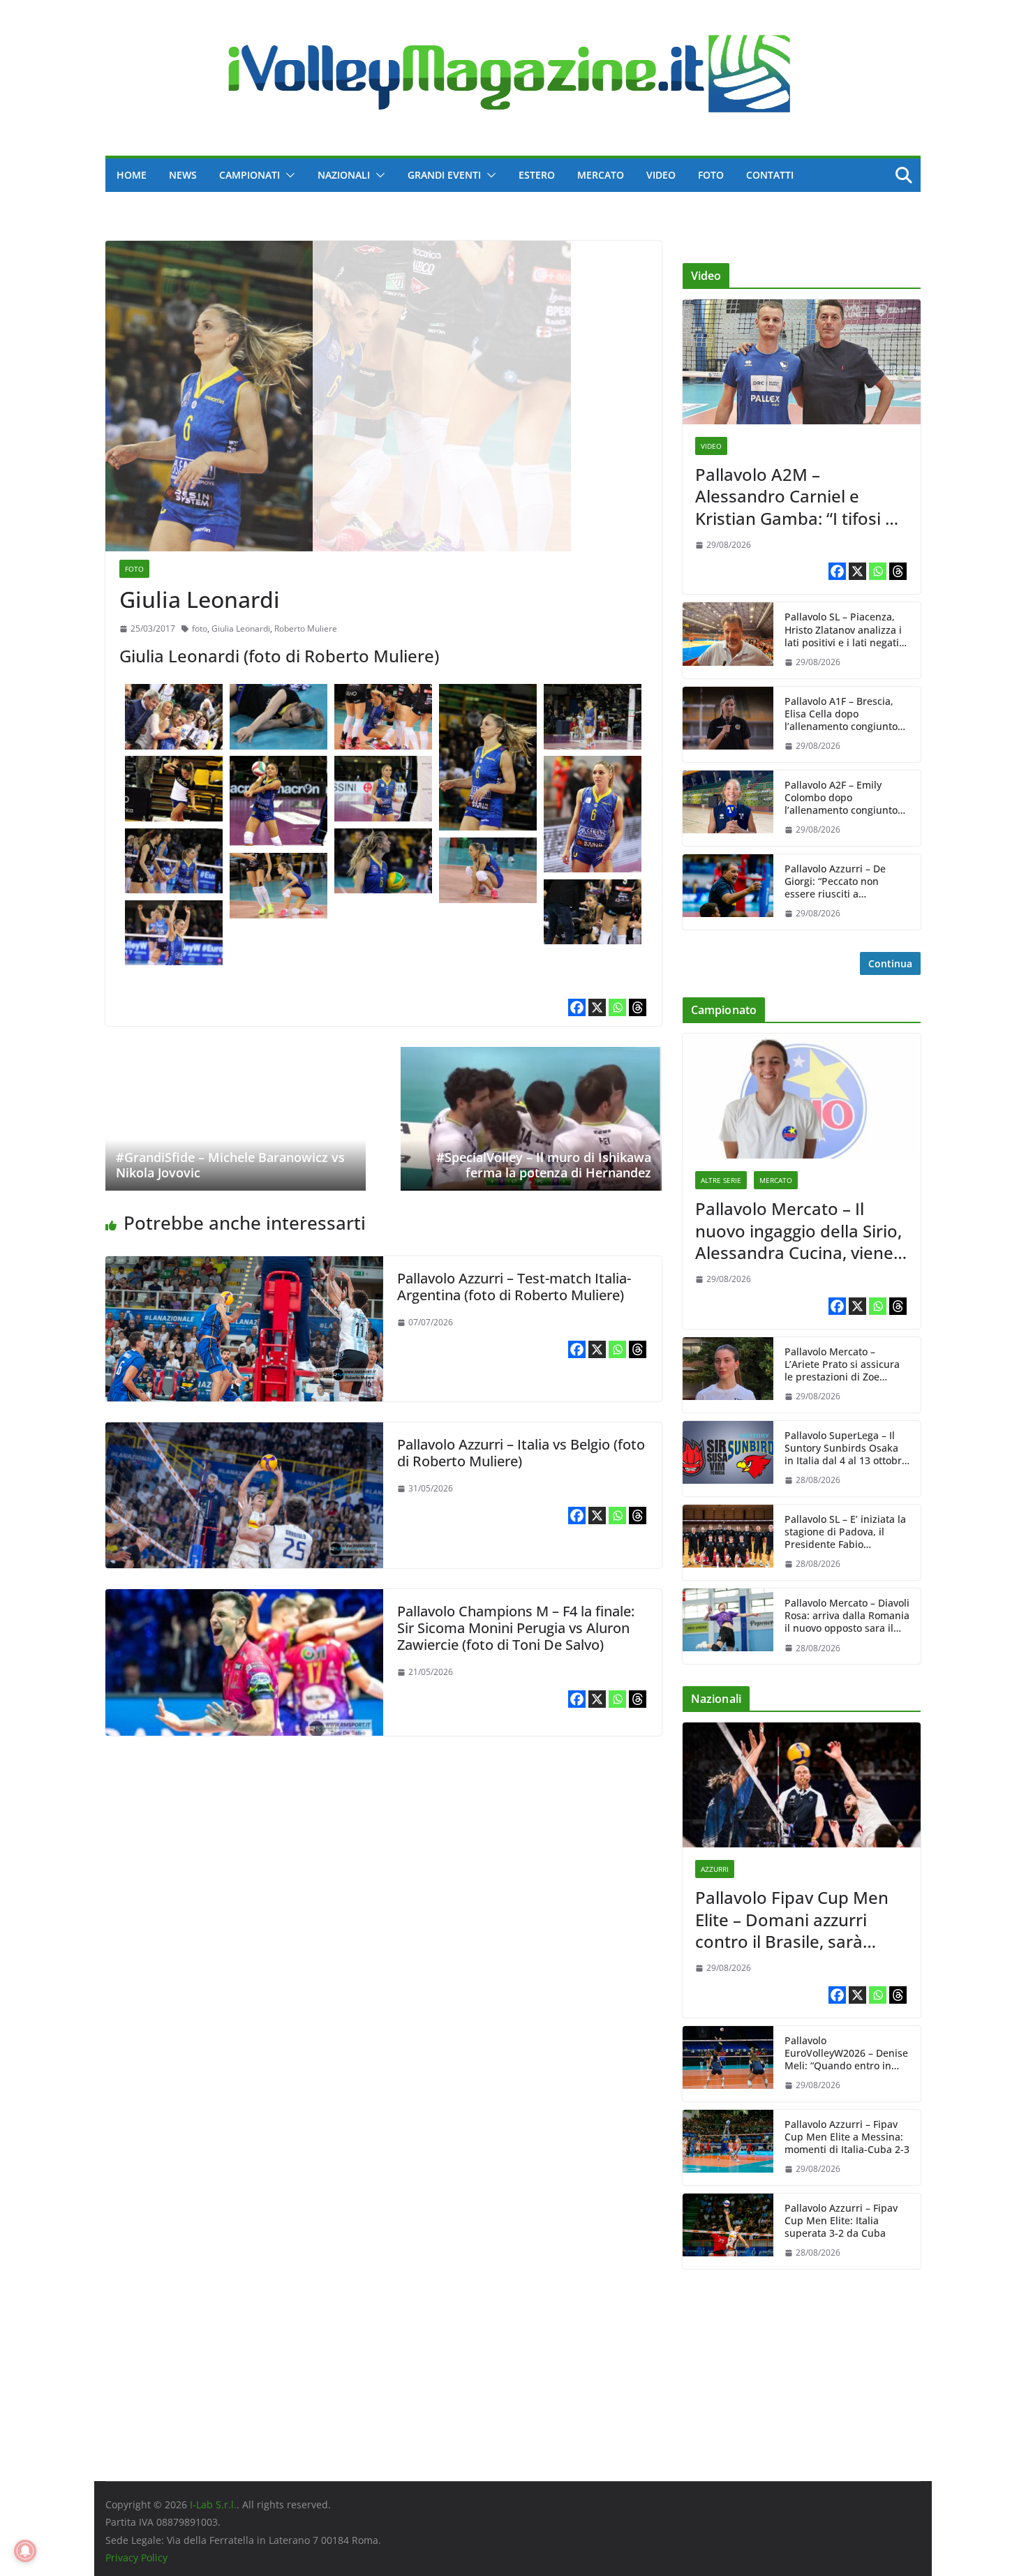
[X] (597, 1008)
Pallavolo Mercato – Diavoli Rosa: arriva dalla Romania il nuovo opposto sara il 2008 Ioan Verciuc (847, 1616)
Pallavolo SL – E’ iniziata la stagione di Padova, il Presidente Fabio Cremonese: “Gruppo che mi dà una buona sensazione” (845, 1532)
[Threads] (638, 1008)
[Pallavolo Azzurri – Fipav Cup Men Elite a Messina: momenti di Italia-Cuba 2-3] (728, 2147)
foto (200, 629)
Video (661, 175)
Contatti (770, 175)
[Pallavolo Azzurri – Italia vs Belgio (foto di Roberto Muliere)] (244, 1432)
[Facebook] (577, 1008)
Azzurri (715, 1869)
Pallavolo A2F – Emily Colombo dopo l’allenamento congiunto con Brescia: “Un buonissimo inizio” (841, 798)
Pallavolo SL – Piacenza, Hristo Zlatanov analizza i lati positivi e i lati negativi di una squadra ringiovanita (846, 630)
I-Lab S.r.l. (213, 2504)
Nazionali (344, 175)
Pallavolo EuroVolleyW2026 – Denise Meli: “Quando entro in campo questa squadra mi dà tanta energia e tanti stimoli (846, 2054)
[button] (288, 175)
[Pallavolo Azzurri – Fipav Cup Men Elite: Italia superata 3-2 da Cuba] (728, 2231)
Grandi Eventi (444, 175)
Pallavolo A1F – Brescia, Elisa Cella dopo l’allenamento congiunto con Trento (841, 714)
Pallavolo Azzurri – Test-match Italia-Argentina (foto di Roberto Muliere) (514, 1287)
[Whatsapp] (617, 1008)
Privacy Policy (136, 2558)
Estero (537, 175)
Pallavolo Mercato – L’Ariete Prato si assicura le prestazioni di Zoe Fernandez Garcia (842, 1365)
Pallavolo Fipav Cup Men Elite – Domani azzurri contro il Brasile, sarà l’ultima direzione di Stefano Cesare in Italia (792, 1919)
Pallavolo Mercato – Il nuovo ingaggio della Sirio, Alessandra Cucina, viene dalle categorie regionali (798, 1230)
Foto (711, 175)
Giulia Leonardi (241, 629)
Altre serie (721, 1180)
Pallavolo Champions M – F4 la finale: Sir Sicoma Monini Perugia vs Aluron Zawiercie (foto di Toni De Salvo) (516, 1629)
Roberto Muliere (306, 629)
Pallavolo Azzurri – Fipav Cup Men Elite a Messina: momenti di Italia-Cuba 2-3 (847, 2137)
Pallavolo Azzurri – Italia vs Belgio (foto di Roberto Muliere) (521, 1453)
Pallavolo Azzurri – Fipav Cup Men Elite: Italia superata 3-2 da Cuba (841, 2221)
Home (132, 175)
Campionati (250, 175)
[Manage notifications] (25, 2551)
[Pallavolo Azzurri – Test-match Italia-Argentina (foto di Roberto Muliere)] (244, 1266)
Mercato (601, 175)
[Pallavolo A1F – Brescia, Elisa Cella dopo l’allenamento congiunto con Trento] (728, 724)
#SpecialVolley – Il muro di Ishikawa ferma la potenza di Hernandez (544, 1165)
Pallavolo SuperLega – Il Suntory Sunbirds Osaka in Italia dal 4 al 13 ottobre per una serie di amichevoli (846, 1449)
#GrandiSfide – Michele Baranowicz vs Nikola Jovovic (230, 1165)
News (183, 175)
